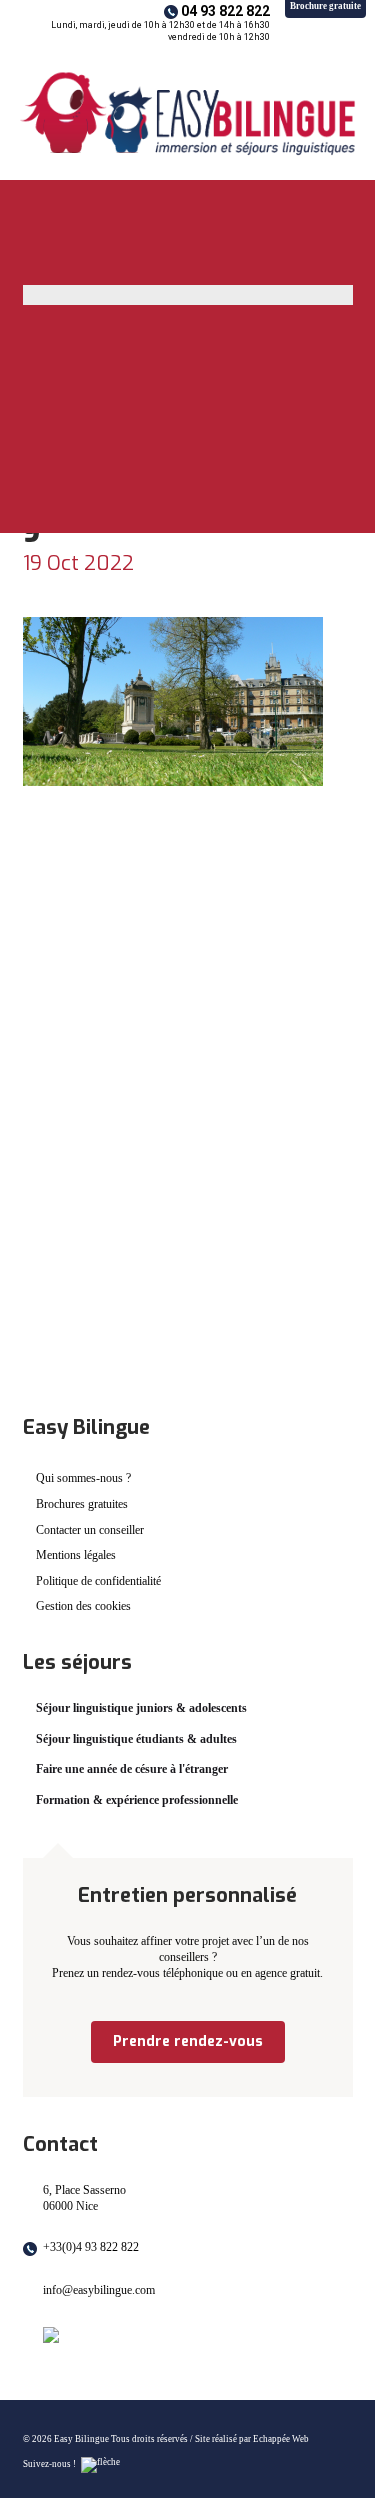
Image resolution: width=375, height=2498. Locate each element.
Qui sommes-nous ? (83, 1478)
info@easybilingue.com (99, 2290)
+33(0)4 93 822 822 (91, 2247)
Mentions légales (76, 1555)
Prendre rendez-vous (188, 2041)
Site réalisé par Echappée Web (252, 2439)
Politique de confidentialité (98, 1581)
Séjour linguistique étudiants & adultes (136, 1739)
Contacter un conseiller (90, 1530)
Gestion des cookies (83, 1606)
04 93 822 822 (225, 11)
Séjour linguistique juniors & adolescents (141, 1708)
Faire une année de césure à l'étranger (132, 1769)
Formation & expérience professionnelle (137, 1800)
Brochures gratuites (82, 1504)
